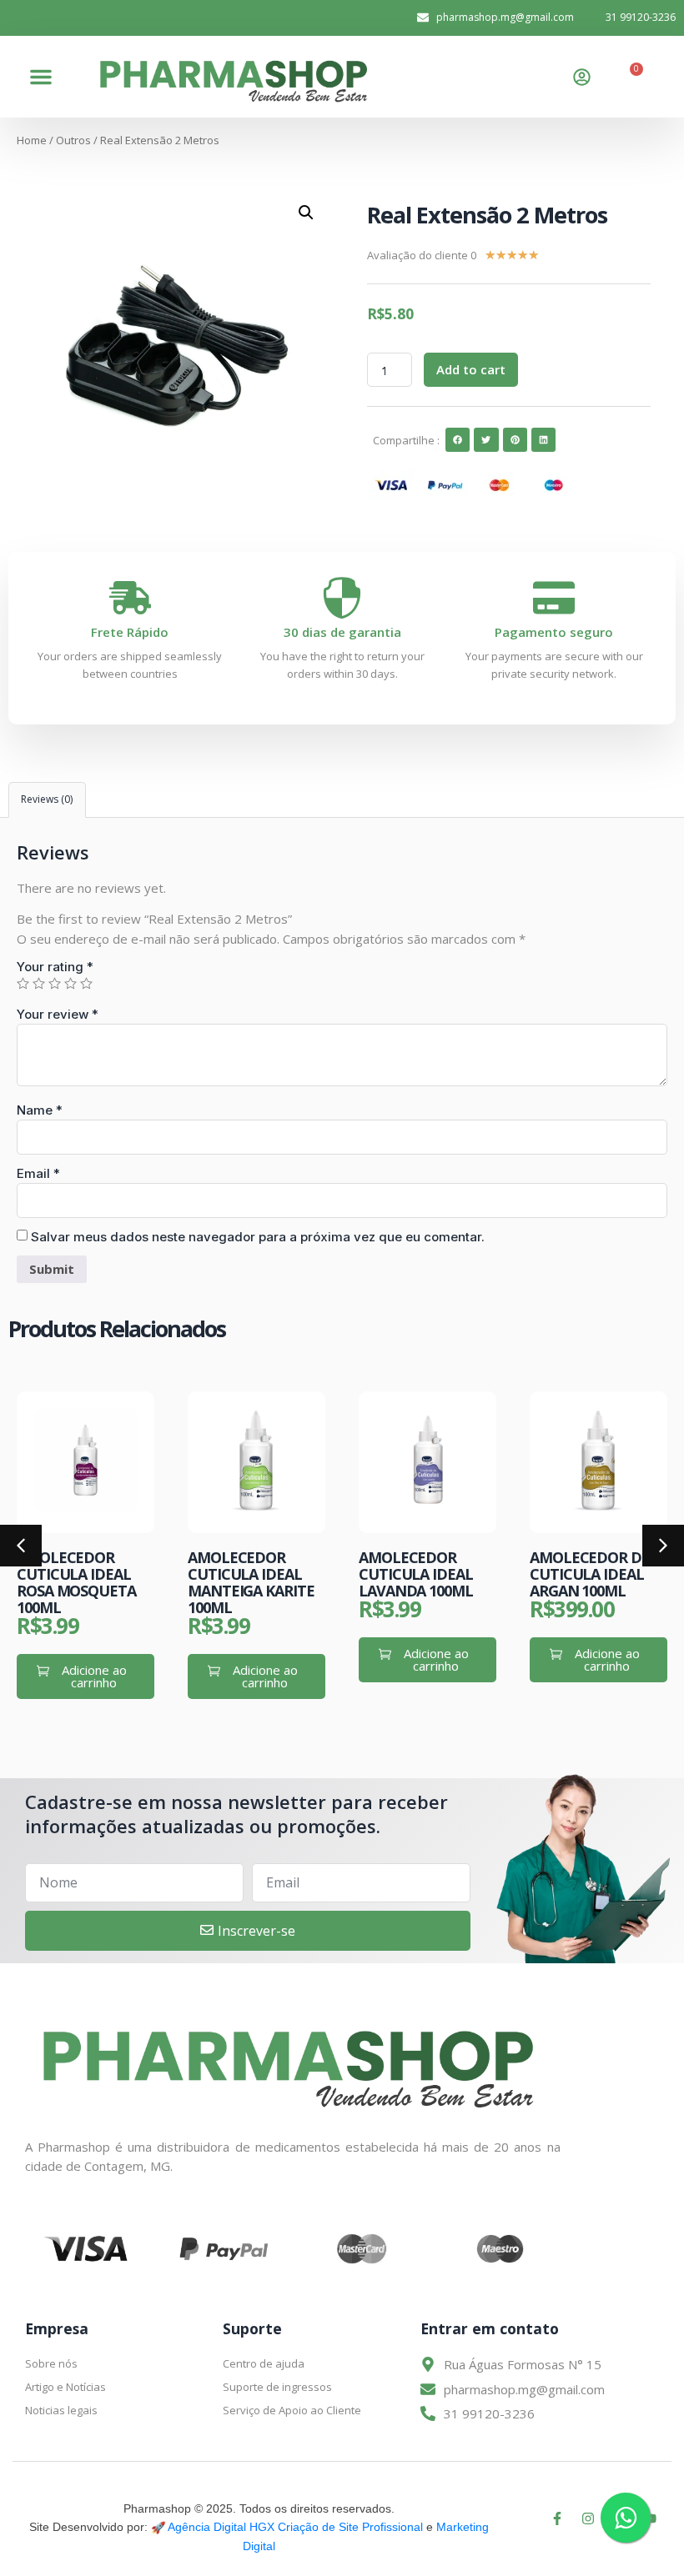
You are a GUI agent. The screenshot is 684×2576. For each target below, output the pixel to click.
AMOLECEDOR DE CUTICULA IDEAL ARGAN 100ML (419, 1574)
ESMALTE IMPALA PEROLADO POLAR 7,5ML (593, 1574)
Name (40, 1110)
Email (38, 1173)
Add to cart (471, 369)
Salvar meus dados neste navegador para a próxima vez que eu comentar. (258, 1237)
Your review (58, 1014)
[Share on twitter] (486, 440)
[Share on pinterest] (515, 440)
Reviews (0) (47, 799)
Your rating (55, 967)
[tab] (47, 800)
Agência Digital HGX (221, 2527)
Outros (73, 140)
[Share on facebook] (458, 440)
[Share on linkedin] (543, 440)
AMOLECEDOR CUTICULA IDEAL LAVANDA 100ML (245, 1574)
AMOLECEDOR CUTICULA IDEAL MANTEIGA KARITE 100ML (80, 1582)
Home (32, 140)
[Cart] (631, 77)
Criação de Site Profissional (350, 2527)
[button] (41, 77)
